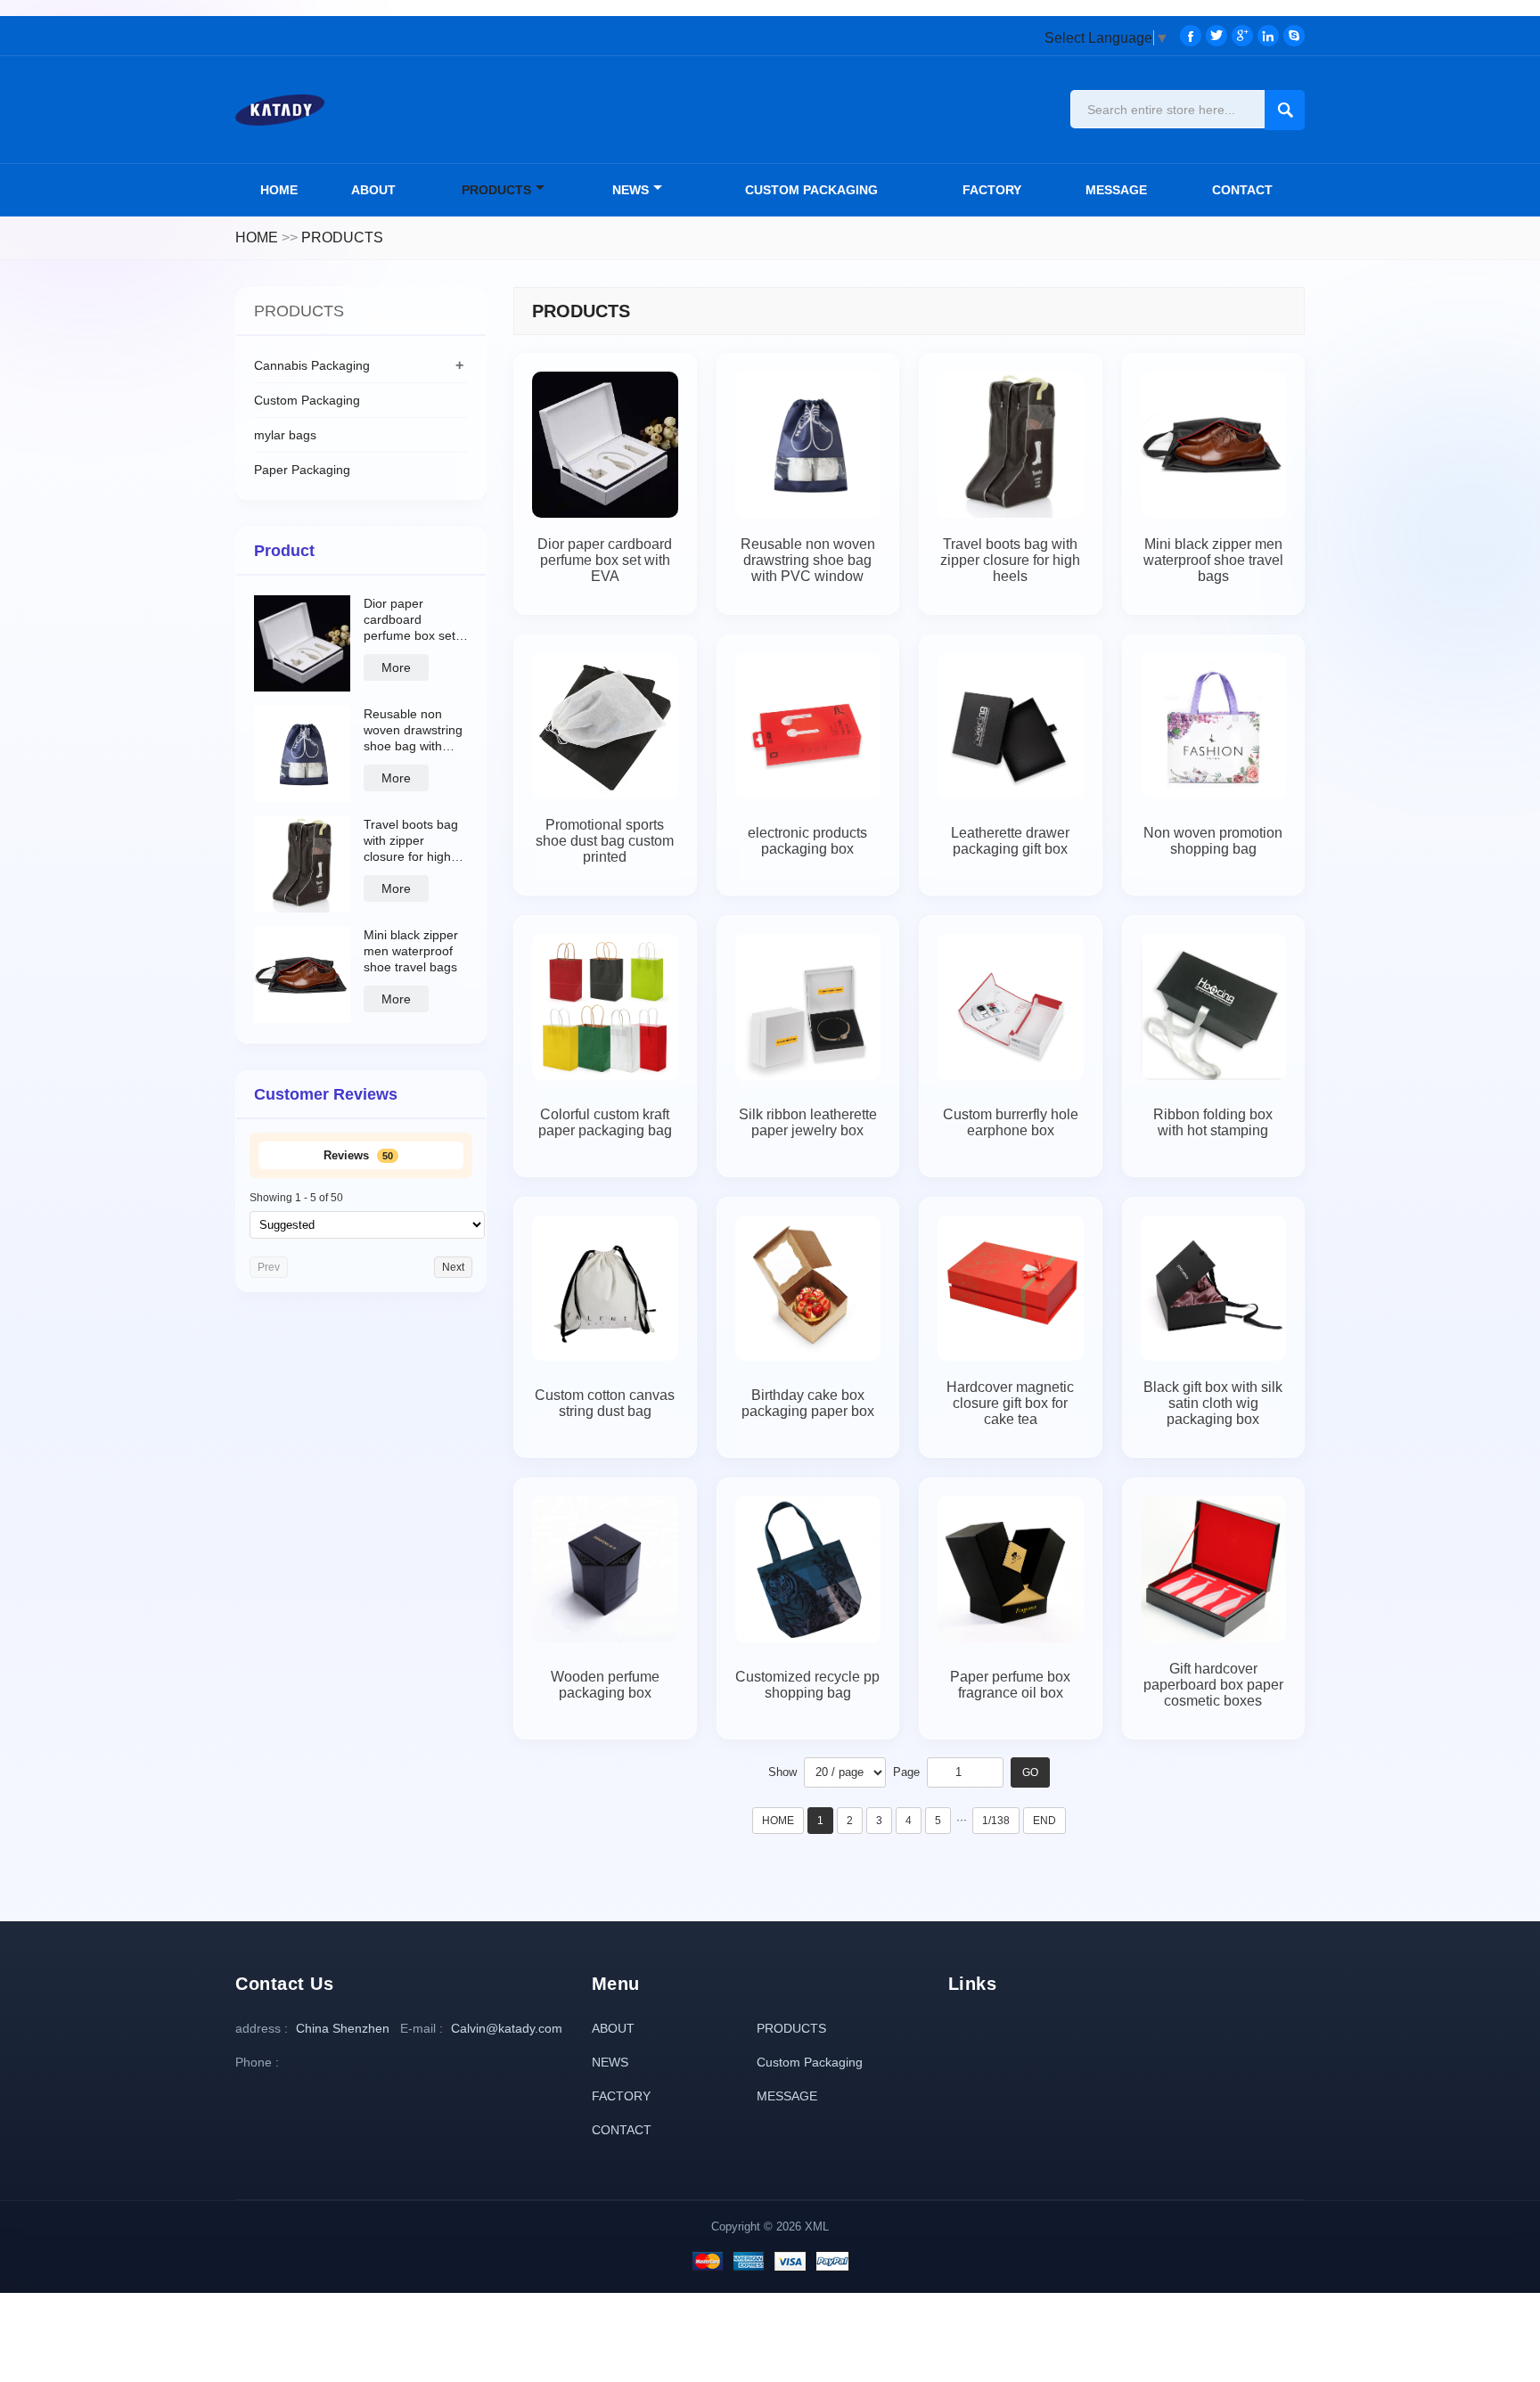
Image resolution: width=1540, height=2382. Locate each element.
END (1044, 1821)
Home (279, 190)
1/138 (996, 1821)
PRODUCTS (496, 190)
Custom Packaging (811, 190)
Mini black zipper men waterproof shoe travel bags (411, 951)
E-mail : (422, 2028)
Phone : (257, 2062)
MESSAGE (1116, 190)
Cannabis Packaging (312, 365)
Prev (269, 1267)
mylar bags (285, 435)
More (396, 667)
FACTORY (992, 190)
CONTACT (1242, 190)
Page (906, 1772)
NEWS (631, 190)
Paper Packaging (302, 470)
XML (817, 2226)
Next (453, 1267)
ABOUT (373, 190)
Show (782, 1772)
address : (262, 2028)
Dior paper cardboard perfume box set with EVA (410, 620)
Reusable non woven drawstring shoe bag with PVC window (413, 730)
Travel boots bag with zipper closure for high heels (411, 841)
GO (1030, 1772)
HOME (257, 237)
